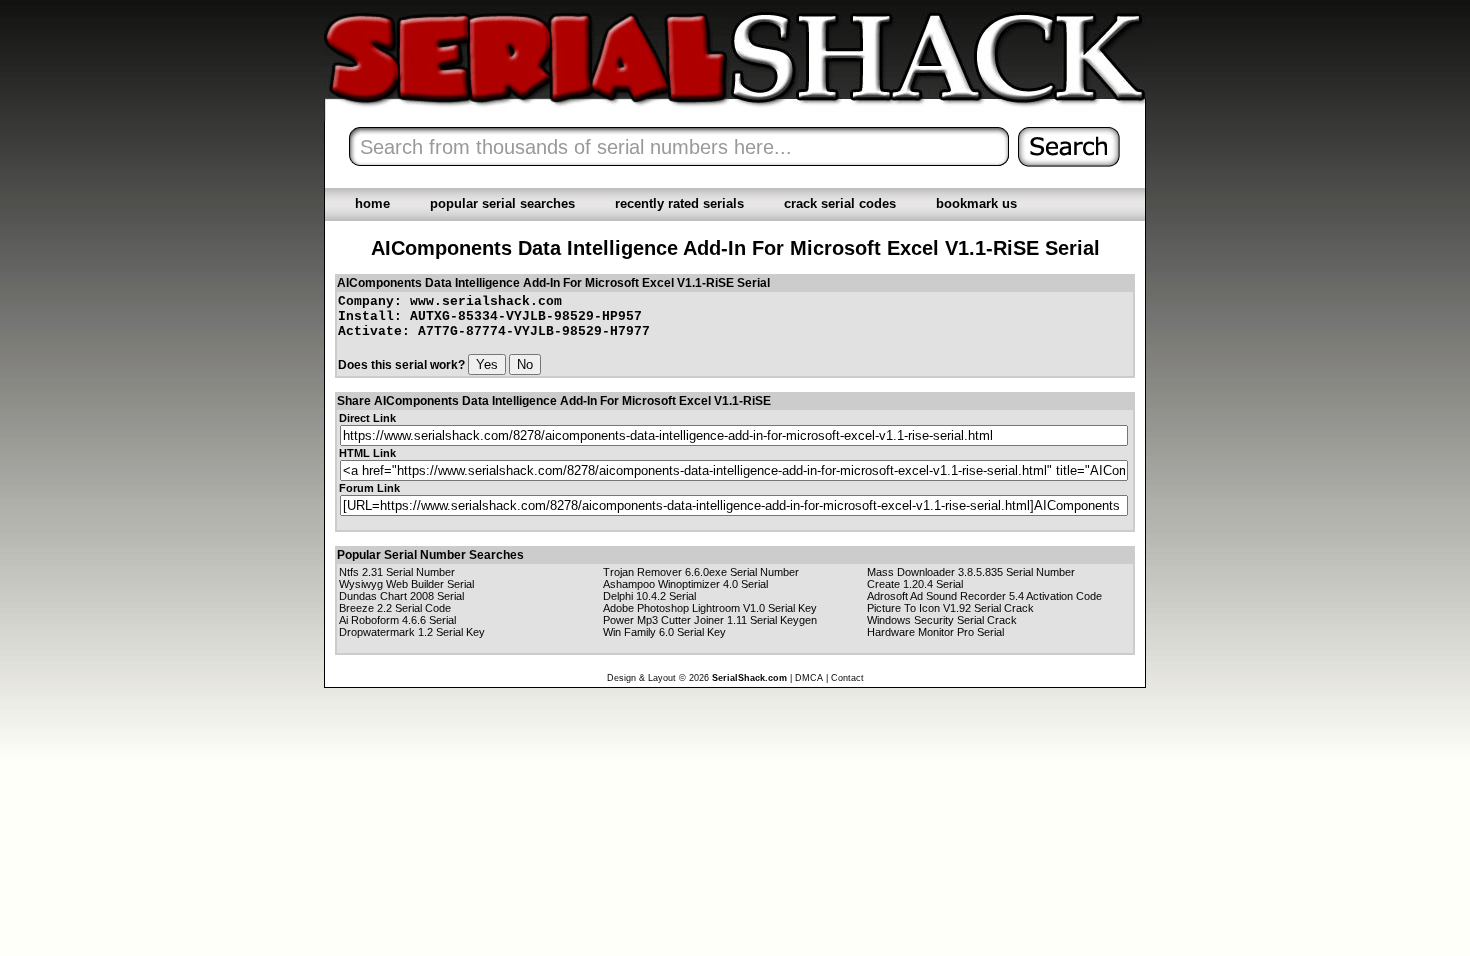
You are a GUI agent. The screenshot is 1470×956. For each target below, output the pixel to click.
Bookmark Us (976, 203)
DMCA (809, 678)
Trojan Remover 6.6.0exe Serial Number (701, 572)
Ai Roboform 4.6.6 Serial (397, 620)
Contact (847, 678)
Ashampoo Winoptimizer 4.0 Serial (685, 584)
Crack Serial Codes (840, 203)
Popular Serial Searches (502, 203)
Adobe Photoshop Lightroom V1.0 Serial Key (710, 608)
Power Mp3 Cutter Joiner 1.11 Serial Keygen (710, 620)
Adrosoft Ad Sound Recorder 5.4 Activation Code (984, 596)
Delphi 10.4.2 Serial (649, 596)
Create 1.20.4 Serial (915, 584)
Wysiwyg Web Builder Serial (406, 584)
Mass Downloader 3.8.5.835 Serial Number (971, 572)
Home (372, 203)
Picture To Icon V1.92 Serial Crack (950, 608)
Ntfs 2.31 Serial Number (397, 572)
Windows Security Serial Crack (942, 620)
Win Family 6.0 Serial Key (664, 632)
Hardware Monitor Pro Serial (935, 632)
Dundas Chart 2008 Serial (401, 596)
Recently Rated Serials (679, 203)
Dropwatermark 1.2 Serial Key (412, 632)
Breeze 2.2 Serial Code (395, 608)
